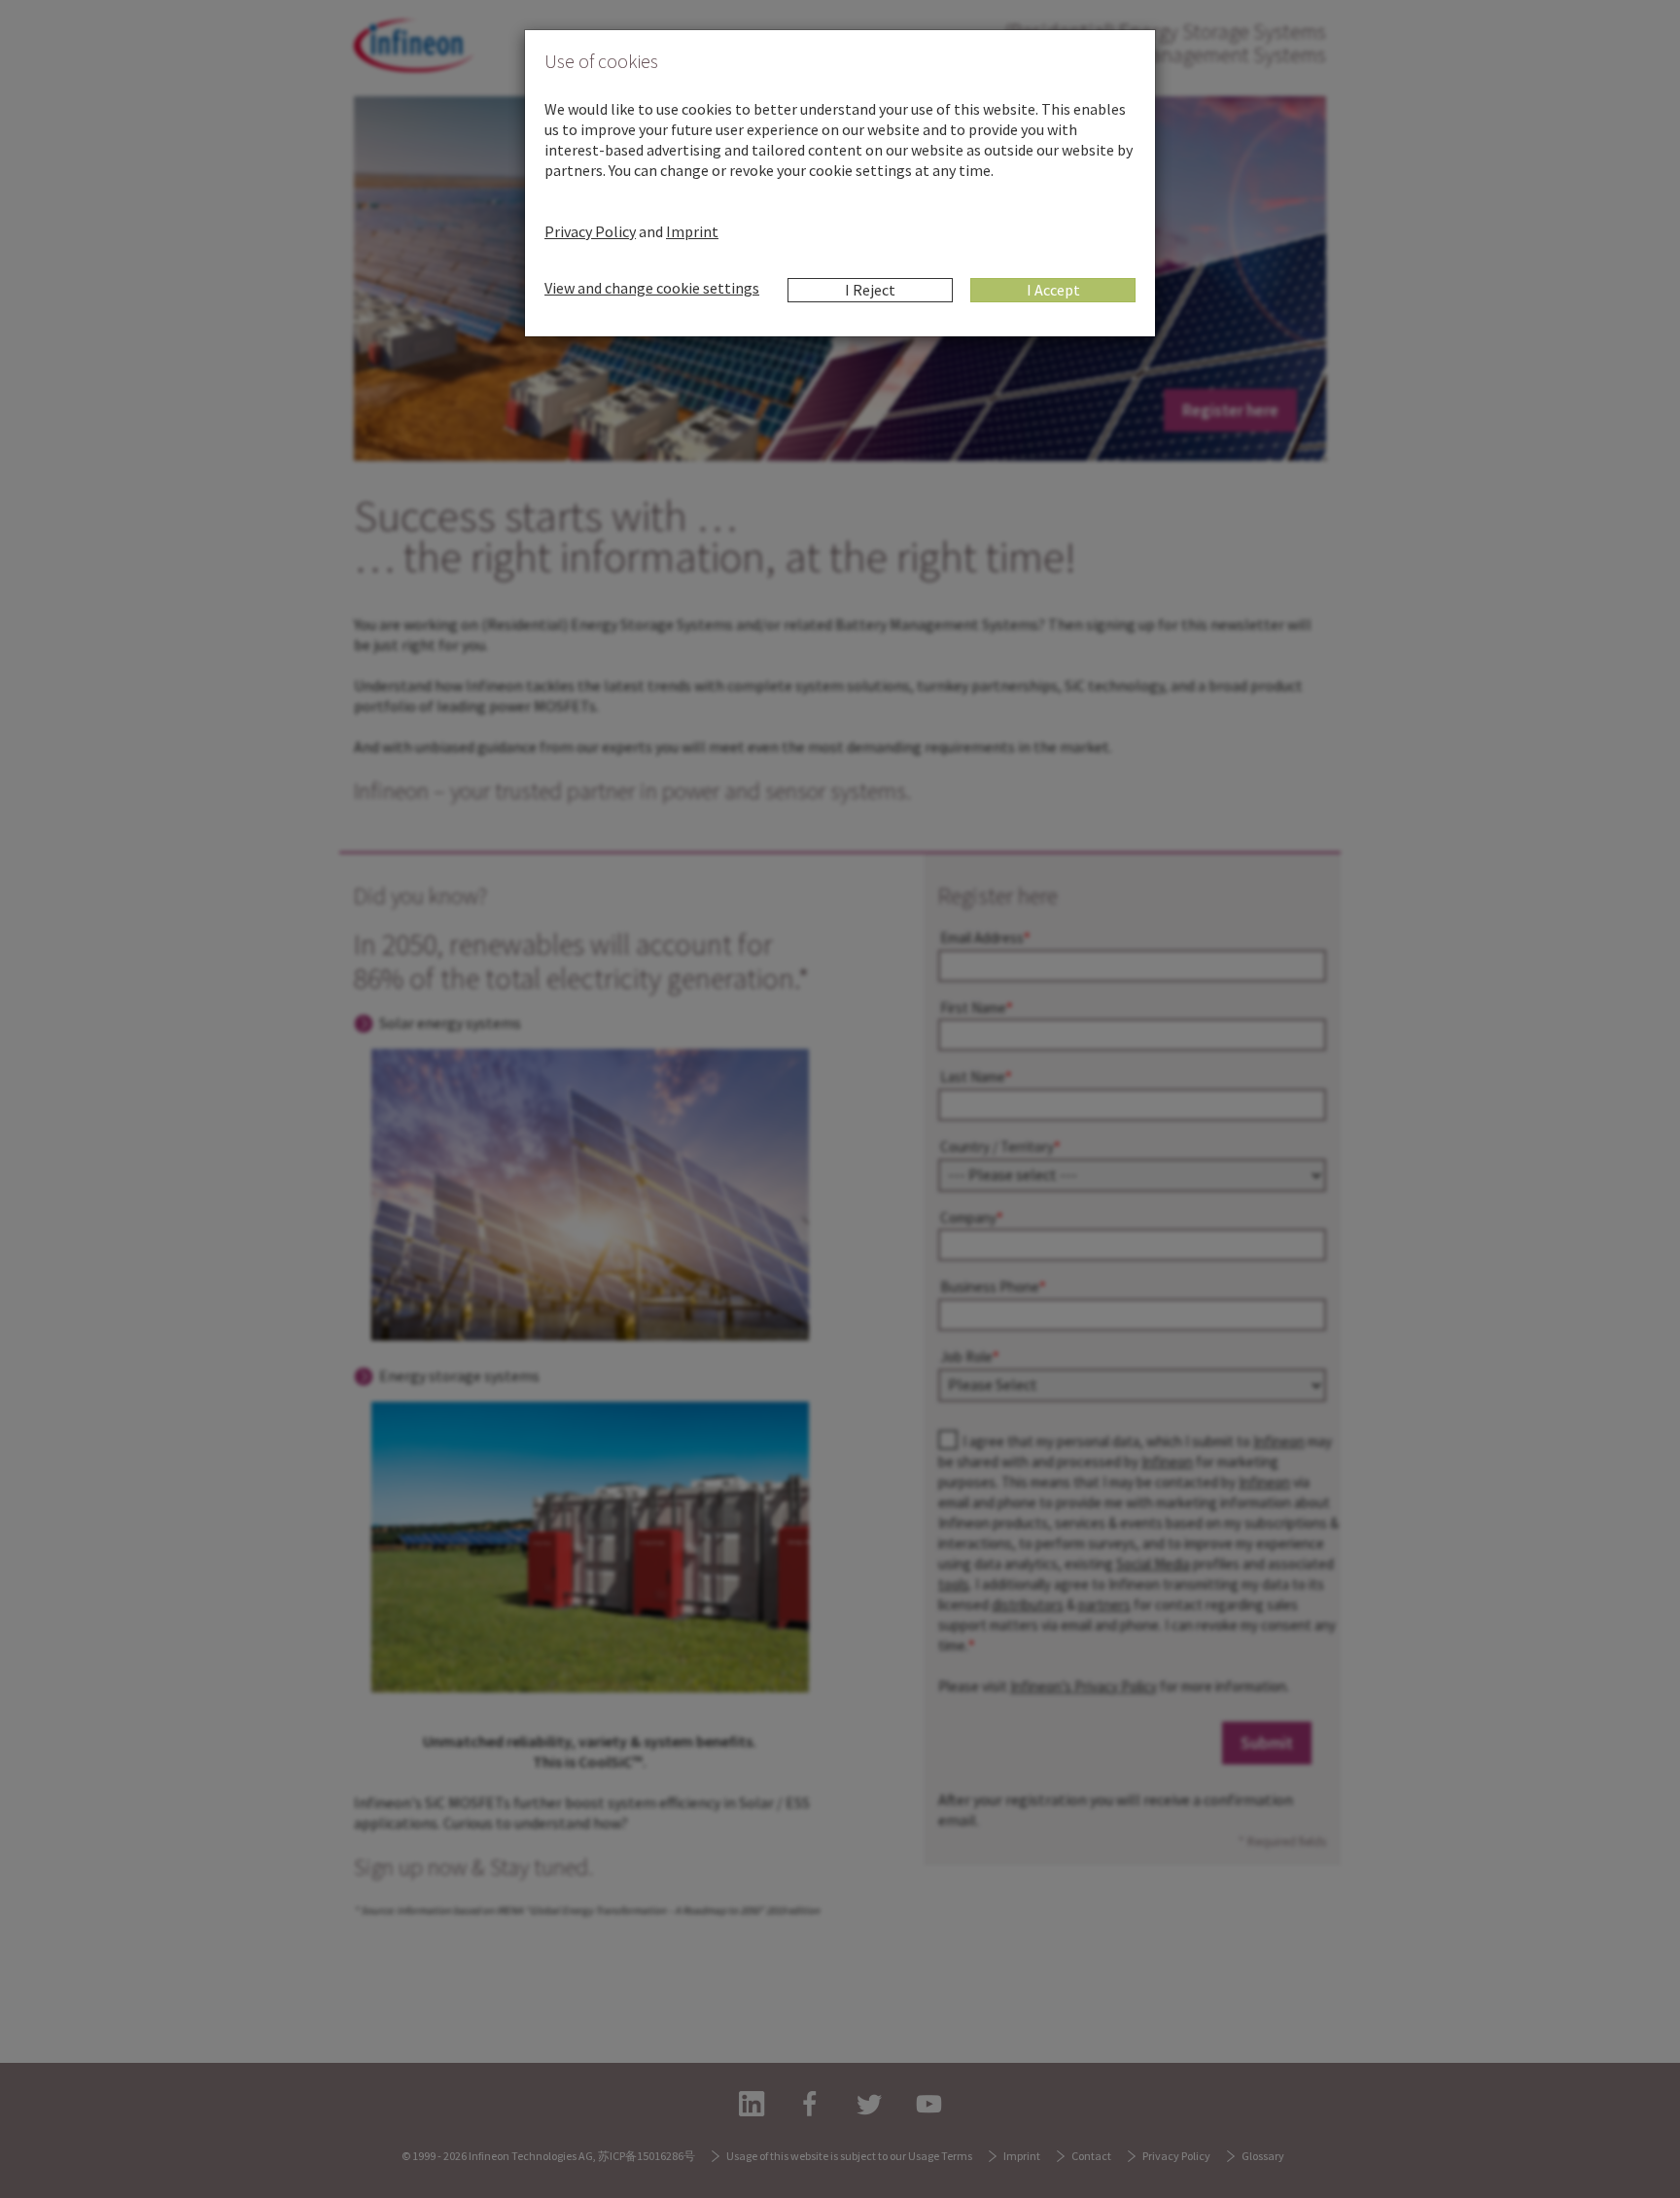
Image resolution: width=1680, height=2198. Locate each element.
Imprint (692, 231)
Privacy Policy (590, 231)
